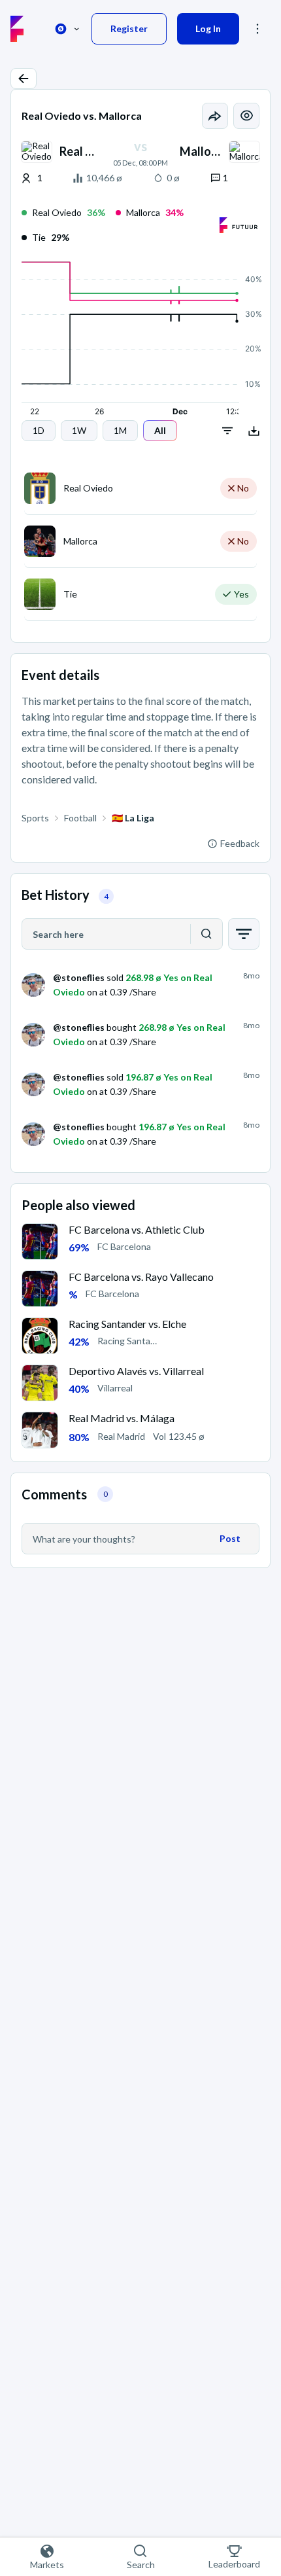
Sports (35, 818)
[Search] (207, 934)
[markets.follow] (246, 116)
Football (80, 818)
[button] (24, 79)
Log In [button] (208, 28)
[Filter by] (244, 934)
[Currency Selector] (67, 29)
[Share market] (215, 116)
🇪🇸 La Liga (133, 818)
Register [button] (129, 28)
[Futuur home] (17, 29)
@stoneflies (79, 977)
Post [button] (230, 1538)
